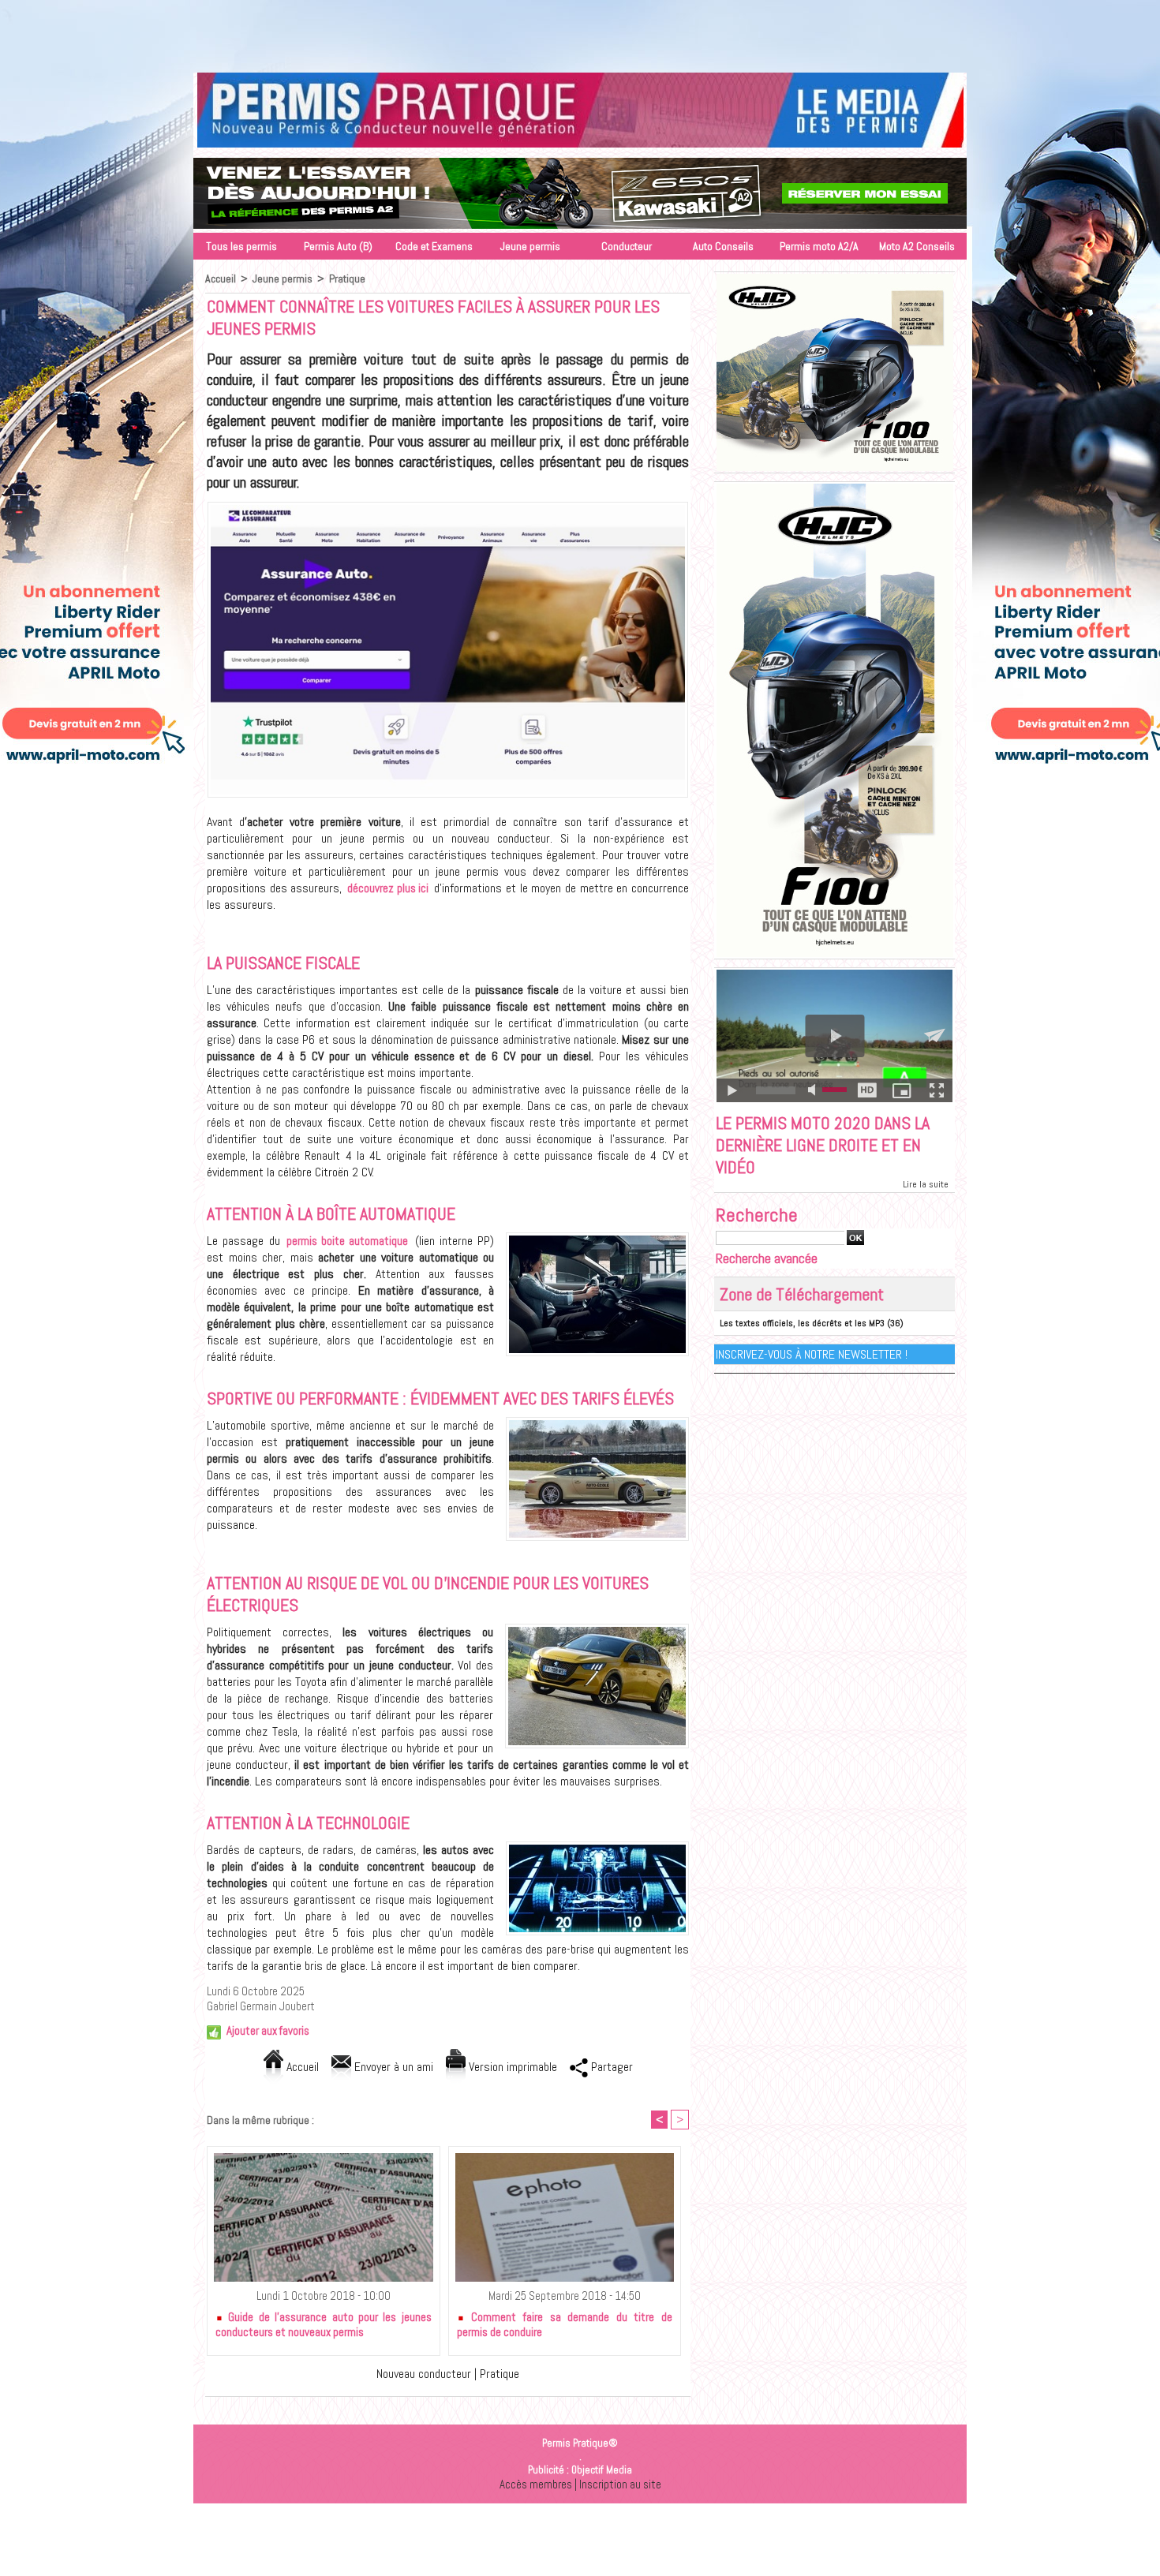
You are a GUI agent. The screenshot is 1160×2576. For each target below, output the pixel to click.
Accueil (221, 279)
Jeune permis (530, 246)
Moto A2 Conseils (917, 246)
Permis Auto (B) (338, 246)
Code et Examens (434, 246)
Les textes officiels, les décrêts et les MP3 (802, 1323)
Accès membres (536, 2484)
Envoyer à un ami (392, 2067)
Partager (610, 2067)
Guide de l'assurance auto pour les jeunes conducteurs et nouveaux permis (324, 2324)
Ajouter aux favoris (268, 2030)
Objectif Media (602, 2470)
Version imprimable (511, 2067)
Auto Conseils (723, 246)
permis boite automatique (348, 1241)
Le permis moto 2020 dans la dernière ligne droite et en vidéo (823, 1145)
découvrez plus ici (388, 888)
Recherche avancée (767, 1258)
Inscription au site (620, 2484)
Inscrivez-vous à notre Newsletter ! (812, 1354)
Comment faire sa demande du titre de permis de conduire (565, 2324)
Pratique (347, 279)
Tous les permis (241, 246)
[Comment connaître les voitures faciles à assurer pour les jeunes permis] (448, 507)
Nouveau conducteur (424, 2374)
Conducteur (627, 246)
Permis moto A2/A (819, 246)
